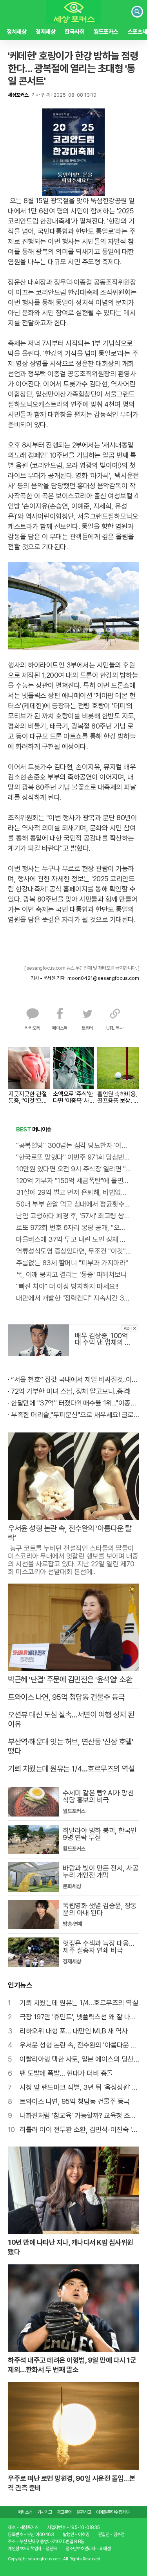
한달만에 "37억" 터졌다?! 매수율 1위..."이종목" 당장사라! (75, 1403)
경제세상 (45, 32)
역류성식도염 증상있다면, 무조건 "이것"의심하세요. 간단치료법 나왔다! (73, 1251)
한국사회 (74, 32)
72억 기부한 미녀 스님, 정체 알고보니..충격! (71, 1391)
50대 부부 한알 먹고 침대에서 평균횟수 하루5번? (73, 1204)
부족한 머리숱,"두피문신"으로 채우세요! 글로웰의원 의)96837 (75, 1415)
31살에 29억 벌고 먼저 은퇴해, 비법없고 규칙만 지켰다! (73, 1192)
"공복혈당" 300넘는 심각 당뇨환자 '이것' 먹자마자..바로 (73, 1145)
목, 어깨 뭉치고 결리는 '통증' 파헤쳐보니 (71, 1274)
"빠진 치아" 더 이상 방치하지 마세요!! (67, 1286)
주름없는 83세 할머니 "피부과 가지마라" (72, 1263)
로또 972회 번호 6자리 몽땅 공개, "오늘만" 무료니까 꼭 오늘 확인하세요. (73, 1228)
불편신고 (84, 2512)
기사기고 (45, 2512)
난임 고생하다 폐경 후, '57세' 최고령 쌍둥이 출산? (73, 1216)
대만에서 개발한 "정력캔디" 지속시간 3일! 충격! (73, 1298)
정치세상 (16, 32)
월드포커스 (106, 32)
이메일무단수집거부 (113, 2512)
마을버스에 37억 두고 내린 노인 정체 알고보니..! (73, 1239)
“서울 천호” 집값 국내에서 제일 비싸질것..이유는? (75, 1379)
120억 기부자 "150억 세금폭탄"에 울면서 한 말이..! (73, 1181)
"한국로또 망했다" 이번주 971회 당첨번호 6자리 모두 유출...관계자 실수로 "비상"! (73, 1157)
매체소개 (25, 2512)
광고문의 (64, 2512)
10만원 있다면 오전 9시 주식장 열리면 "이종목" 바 (73, 1169)
